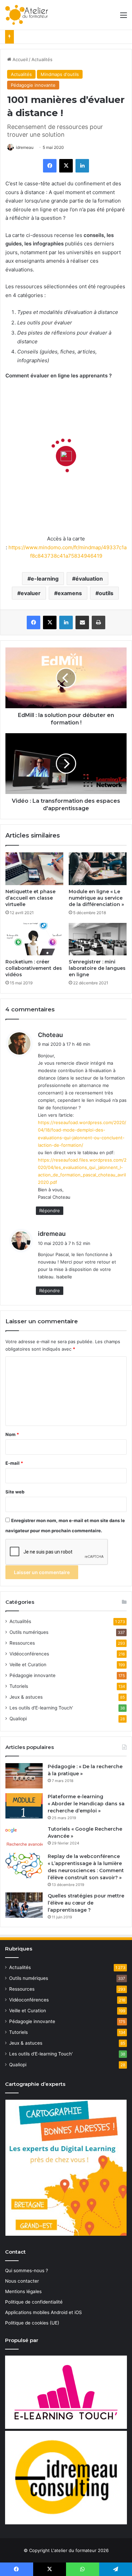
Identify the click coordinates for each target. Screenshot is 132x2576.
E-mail (14, 1463)
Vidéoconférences (29, 1654)
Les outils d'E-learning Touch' (41, 1708)
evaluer (31, 593)
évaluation (89, 579)
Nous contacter (22, 2281)
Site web (15, 1492)
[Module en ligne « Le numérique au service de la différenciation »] (98, 869)
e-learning (45, 579)
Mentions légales (23, 2291)
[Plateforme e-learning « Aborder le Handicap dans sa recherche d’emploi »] (24, 1806)
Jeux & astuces (26, 1697)
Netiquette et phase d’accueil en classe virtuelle (30, 898)
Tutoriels (19, 1686)
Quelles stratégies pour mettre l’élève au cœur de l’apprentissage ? (86, 1903)
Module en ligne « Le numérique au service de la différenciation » (96, 898)
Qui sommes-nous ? (27, 2270)
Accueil (19, 59)
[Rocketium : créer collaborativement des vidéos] (34, 939)
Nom (12, 1434)
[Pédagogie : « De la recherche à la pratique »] (24, 1776)
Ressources (22, 1643)
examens (70, 593)
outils (106, 593)
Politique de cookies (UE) (32, 2323)
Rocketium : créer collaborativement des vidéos (34, 968)
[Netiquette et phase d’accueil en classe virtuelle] (34, 869)
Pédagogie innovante (33, 85)
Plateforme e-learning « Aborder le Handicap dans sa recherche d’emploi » (86, 1804)
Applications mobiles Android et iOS (43, 2312)
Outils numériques (29, 1632)
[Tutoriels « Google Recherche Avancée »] (24, 1837)
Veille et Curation (28, 1665)
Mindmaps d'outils (60, 74)
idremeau (25, 147)
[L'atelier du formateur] (27, 15)
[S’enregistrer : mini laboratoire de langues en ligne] (98, 939)
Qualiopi (18, 1719)
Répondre (50, 1211)
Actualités (42, 59)
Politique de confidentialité (34, 2302)
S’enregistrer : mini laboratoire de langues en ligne (97, 968)
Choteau (50, 1035)
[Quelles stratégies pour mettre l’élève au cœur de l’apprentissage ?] (24, 1905)
